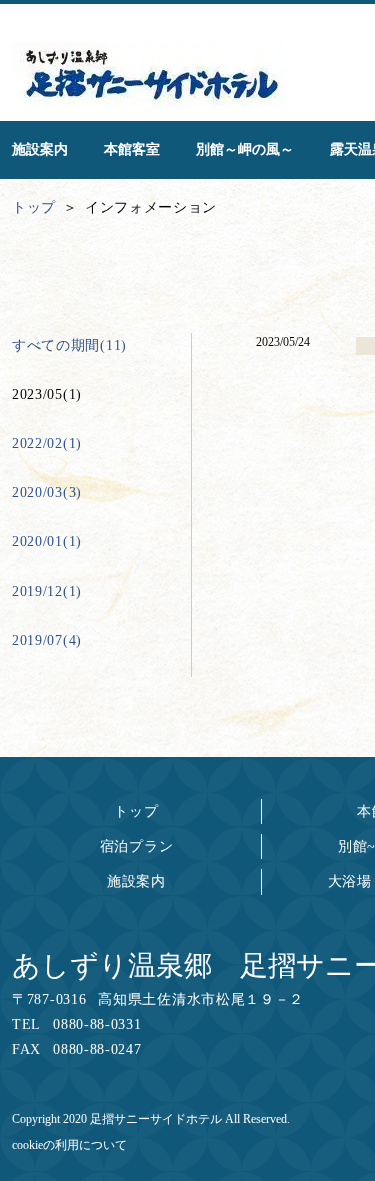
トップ (136, 811)
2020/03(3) (47, 492)
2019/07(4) (47, 640)
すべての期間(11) (69, 345)
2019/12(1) (47, 591)
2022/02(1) (47, 443)
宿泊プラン (137, 846)
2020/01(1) (47, 541)
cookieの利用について (69, 1145)
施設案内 (136, 881)
